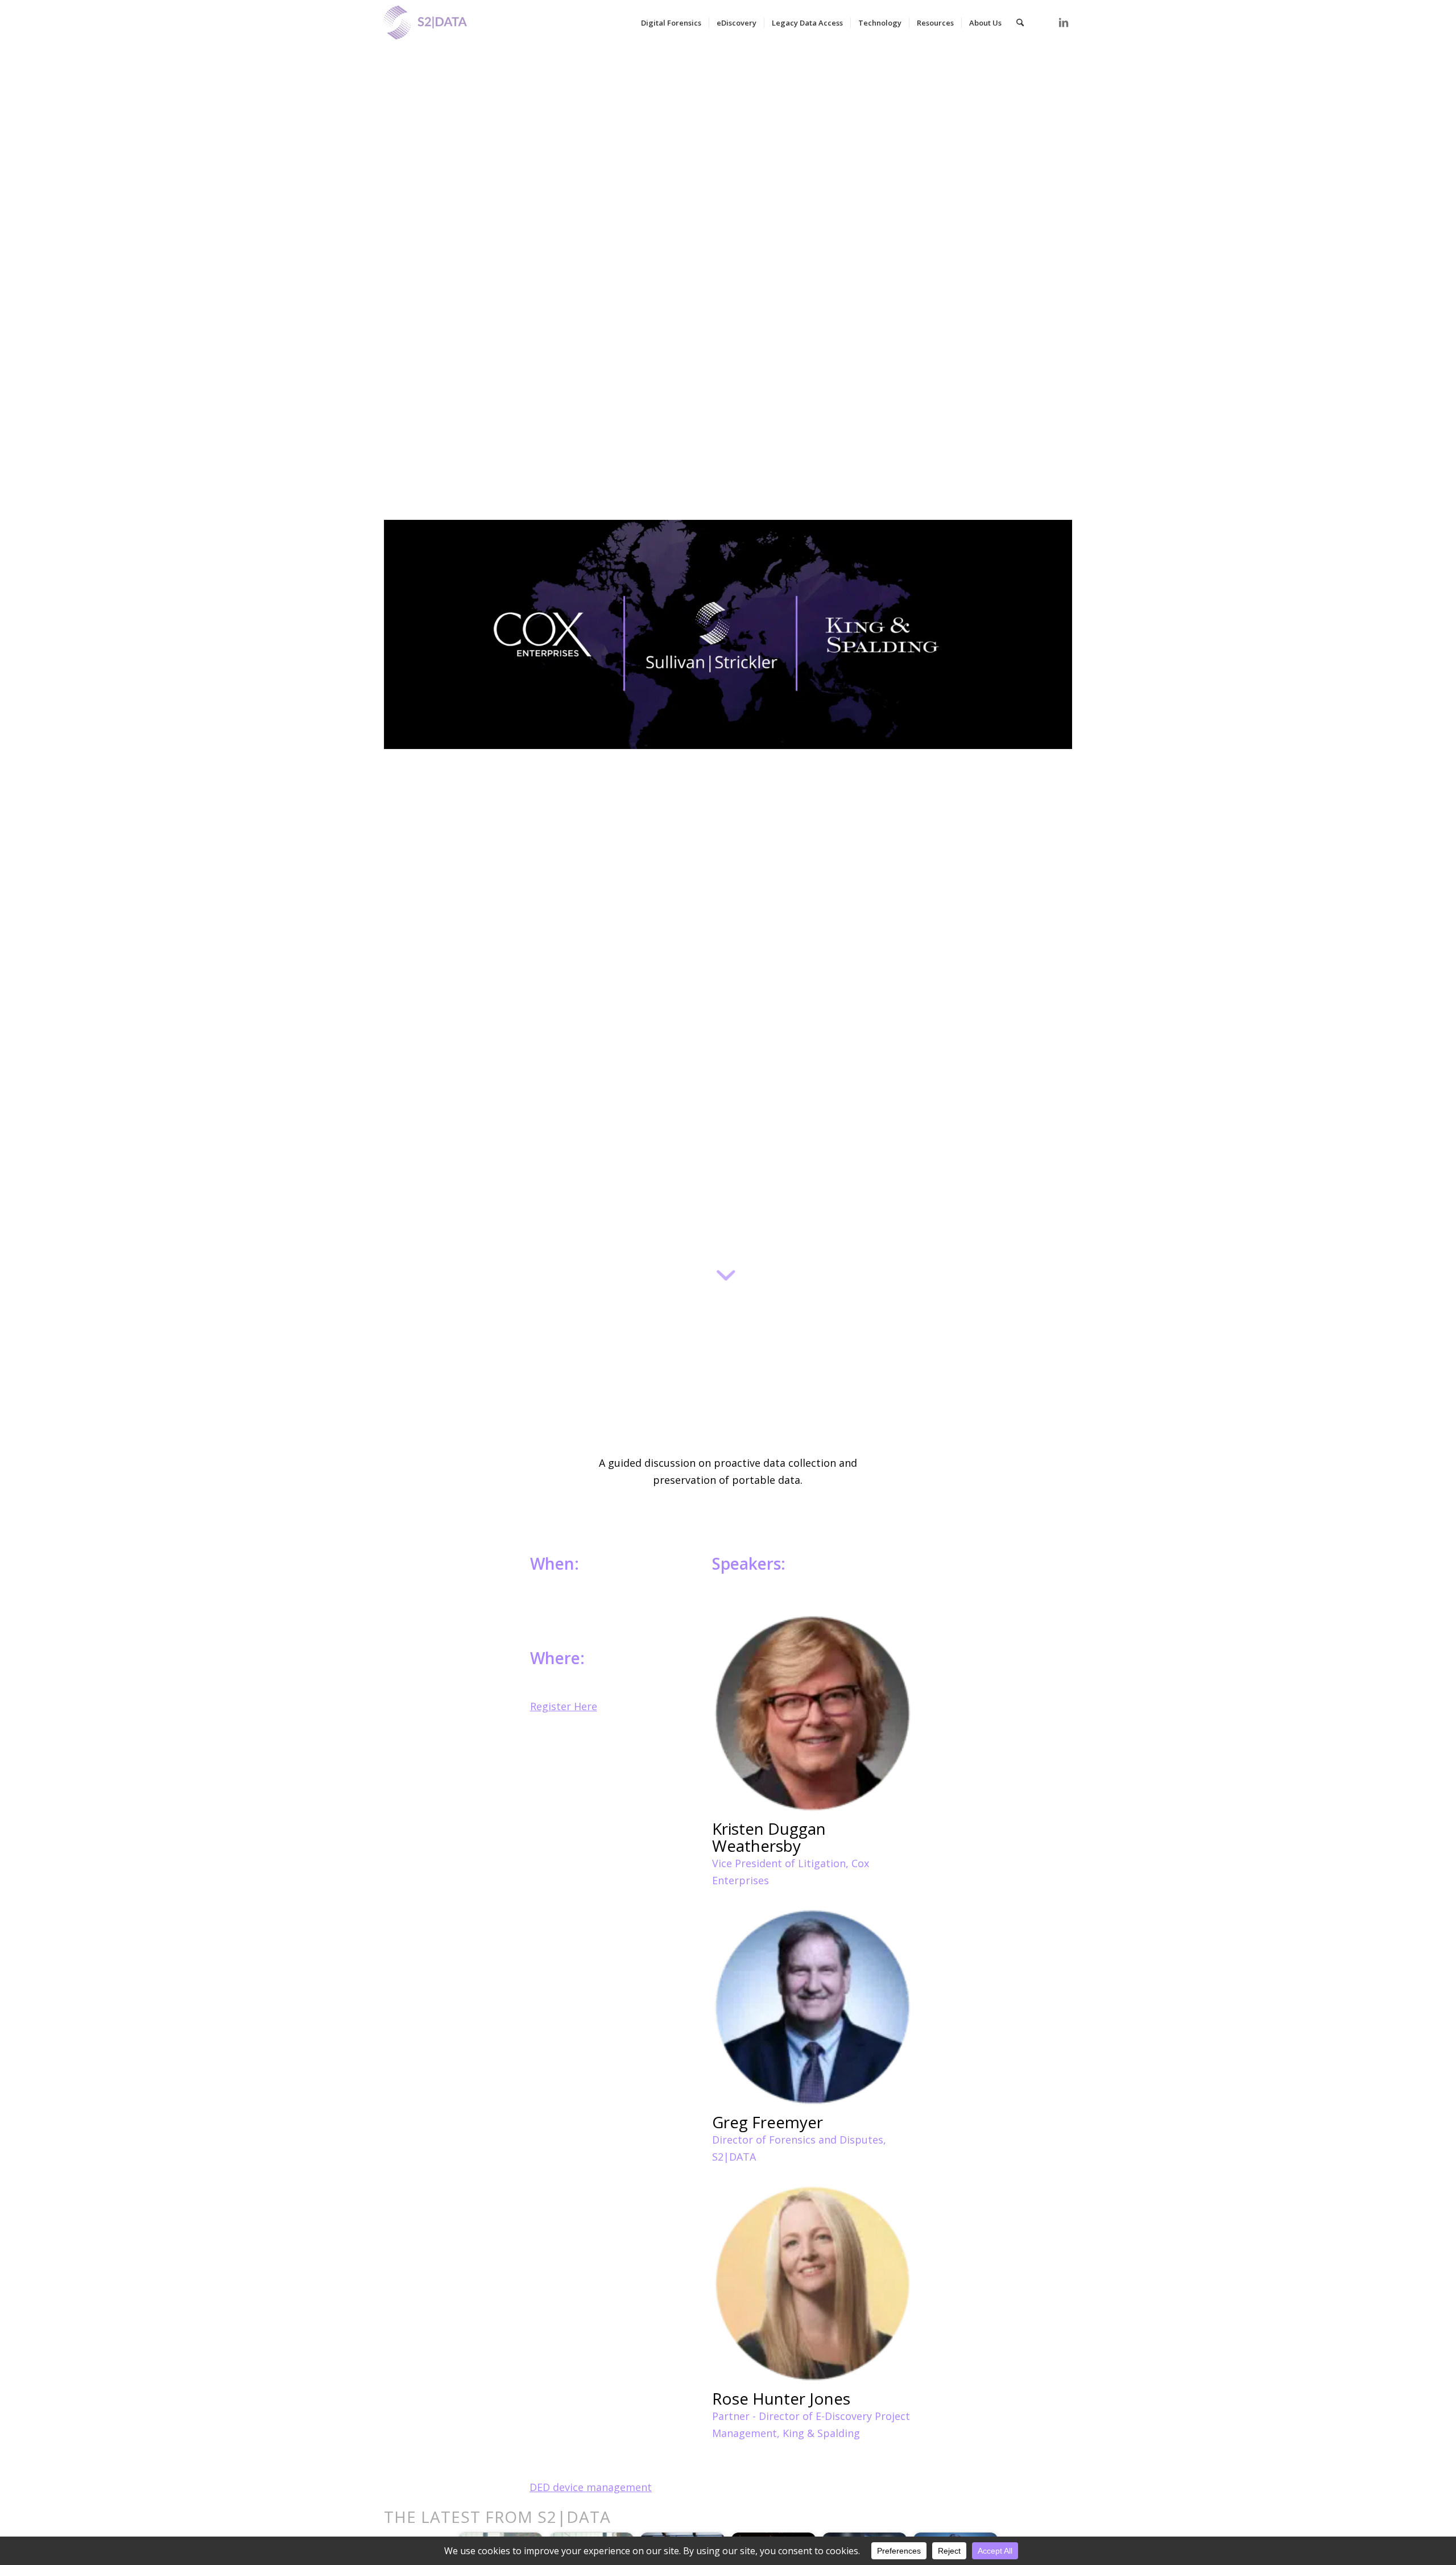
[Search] (1020, 23)
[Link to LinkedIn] (1064, 22)
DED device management (591, 2487)
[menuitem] (671, 23)
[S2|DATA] (445, 28)
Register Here (564, 1706)
